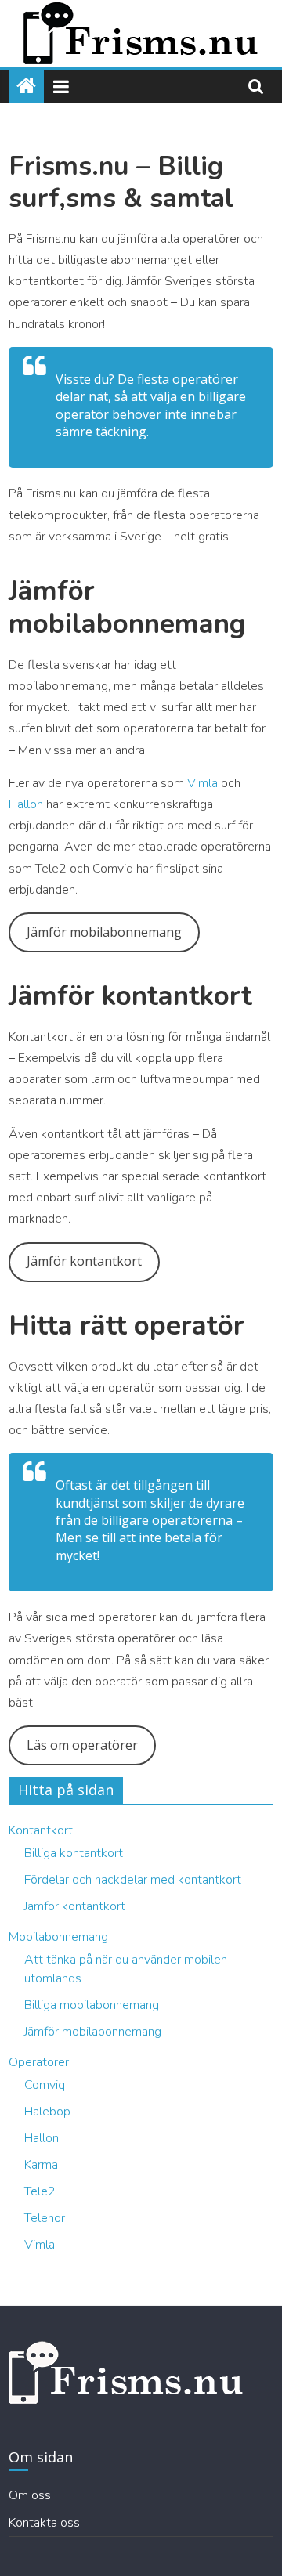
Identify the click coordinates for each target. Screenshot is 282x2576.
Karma (41, 2165)
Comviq (45, 2085)
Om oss (30, 2495)
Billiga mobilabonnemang (92, 2005)
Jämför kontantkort (84, 1261)
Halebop (47, 2112)
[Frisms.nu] (26, 87)
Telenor (45, 2218)
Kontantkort (41, 1830)
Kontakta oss (44, 2523)
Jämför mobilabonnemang (104, 932)
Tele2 (40, 2191)
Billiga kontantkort (74, 1853)
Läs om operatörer (82, 1745)
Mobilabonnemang (58, 1937)
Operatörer (39, 2062)
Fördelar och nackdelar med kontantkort (133, 1880)
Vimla (204, 783)
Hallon (27, 804)
